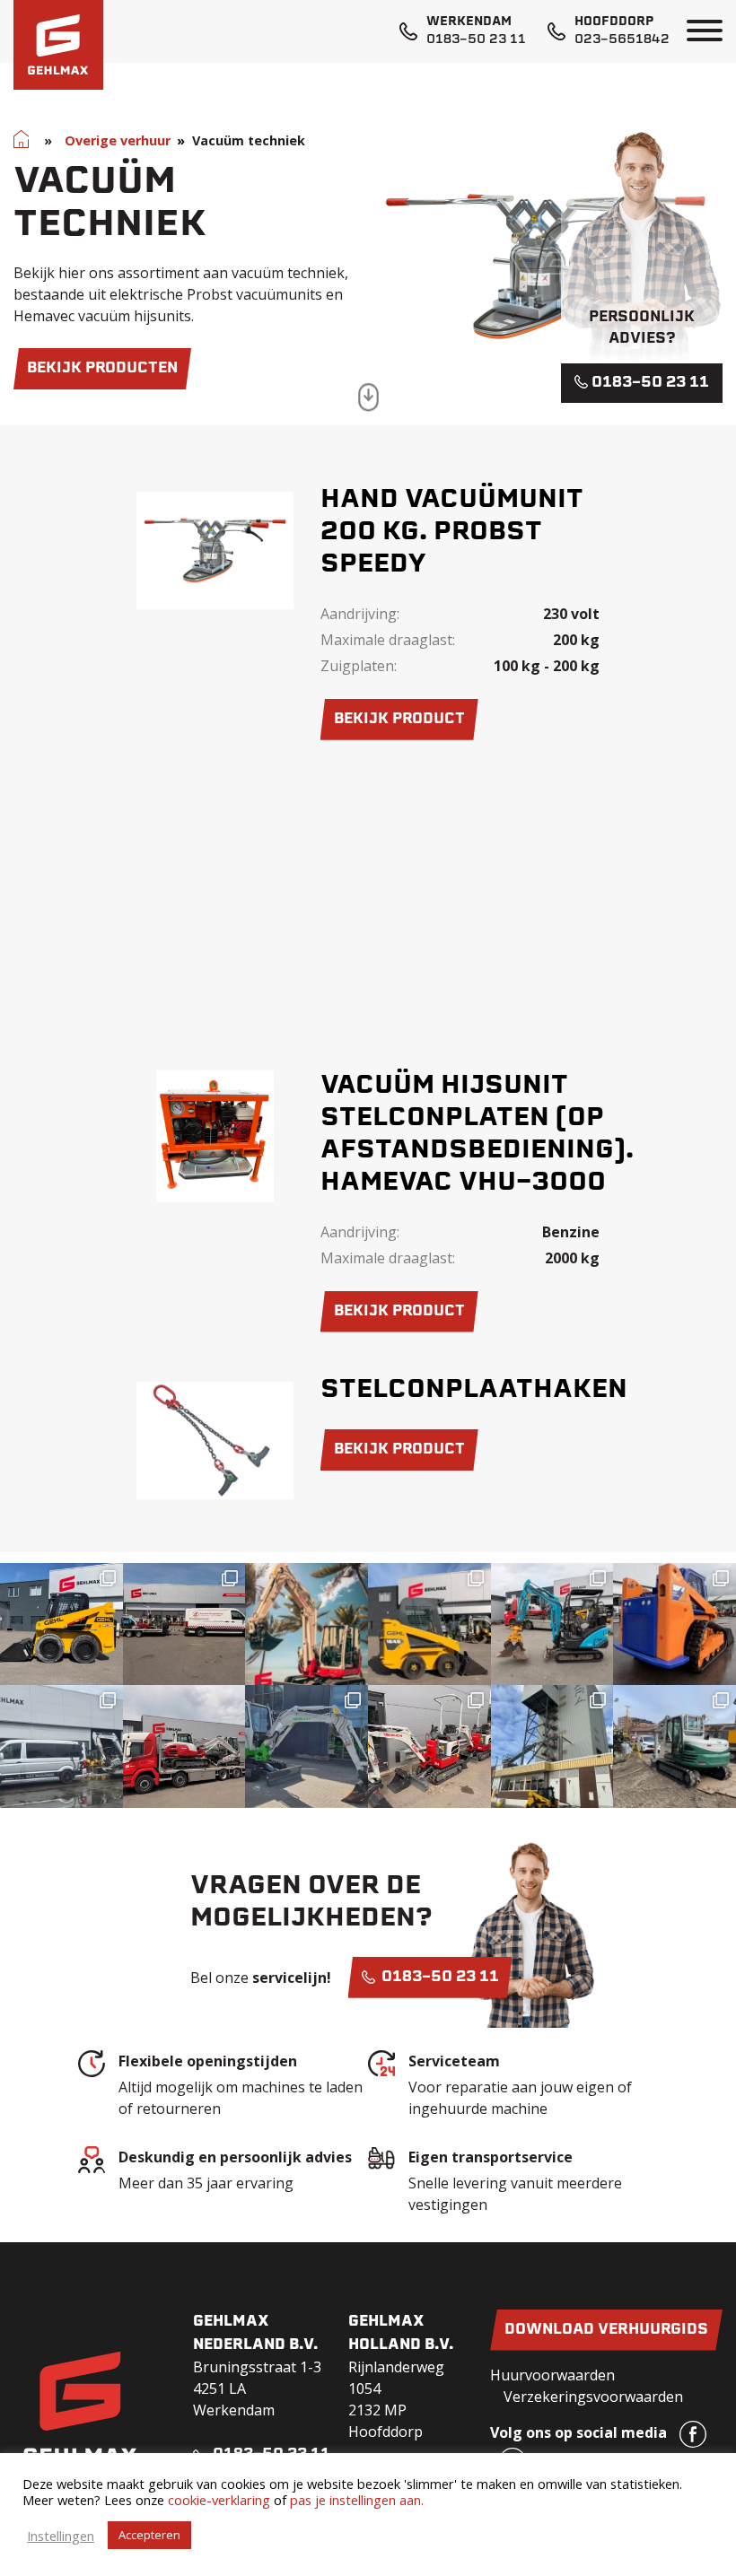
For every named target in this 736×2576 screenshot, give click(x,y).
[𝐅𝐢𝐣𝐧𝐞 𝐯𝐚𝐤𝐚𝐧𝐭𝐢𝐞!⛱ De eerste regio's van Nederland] (307, 1624)
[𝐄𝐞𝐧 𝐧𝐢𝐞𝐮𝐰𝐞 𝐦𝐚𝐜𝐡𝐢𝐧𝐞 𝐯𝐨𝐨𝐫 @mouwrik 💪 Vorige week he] (184, 1624)
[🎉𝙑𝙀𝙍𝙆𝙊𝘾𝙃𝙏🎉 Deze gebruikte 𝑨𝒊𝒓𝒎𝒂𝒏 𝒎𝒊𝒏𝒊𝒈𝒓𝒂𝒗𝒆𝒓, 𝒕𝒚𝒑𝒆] (61, 1746)
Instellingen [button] (61, 2536)
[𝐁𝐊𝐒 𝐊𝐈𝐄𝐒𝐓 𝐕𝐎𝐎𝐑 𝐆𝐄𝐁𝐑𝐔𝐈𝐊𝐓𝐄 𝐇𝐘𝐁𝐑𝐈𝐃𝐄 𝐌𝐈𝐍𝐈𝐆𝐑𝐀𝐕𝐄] (552, 1624)
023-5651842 (622, 40)
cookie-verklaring (219, 2500)
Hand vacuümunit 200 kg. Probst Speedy (452, 533)
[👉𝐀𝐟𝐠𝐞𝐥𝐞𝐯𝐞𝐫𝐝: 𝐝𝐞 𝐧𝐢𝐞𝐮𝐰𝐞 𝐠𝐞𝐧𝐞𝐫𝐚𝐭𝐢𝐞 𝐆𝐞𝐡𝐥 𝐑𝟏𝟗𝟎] (552, 1746)
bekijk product (399, 720)
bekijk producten (102, 369)
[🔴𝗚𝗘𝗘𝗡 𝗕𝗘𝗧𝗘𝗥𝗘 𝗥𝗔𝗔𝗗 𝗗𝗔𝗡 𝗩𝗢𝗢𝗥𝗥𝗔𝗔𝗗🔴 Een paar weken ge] (184, 1746)
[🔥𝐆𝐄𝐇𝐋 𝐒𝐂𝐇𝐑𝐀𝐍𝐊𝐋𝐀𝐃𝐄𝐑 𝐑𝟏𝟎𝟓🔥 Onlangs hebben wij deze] (61, 1624)
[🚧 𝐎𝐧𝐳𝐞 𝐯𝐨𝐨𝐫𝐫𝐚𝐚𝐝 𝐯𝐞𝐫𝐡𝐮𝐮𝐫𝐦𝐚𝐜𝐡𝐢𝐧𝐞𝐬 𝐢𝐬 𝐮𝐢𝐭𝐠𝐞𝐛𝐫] (429, 1746)
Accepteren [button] (149, 2535)
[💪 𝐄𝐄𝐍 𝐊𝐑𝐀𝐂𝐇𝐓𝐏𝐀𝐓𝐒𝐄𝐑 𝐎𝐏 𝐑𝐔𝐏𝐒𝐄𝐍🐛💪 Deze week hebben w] (675, 1624)
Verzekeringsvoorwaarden (593, 2397)
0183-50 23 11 (476, 40)
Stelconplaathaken (474, 1391)
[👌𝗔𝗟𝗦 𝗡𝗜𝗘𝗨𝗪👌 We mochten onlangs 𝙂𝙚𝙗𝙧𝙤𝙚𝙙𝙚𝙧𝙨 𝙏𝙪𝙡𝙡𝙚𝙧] (429, 1624)
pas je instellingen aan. (357, 2500)
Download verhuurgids (606, 2330)
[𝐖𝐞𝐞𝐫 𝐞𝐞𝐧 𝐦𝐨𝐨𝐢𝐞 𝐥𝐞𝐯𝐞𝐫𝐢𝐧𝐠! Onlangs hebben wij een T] (307, 1746)
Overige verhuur (118, 140)
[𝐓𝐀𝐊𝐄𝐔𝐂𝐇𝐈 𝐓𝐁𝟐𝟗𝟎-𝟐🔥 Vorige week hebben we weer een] (675, 1746)
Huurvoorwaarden (552, 2375)
